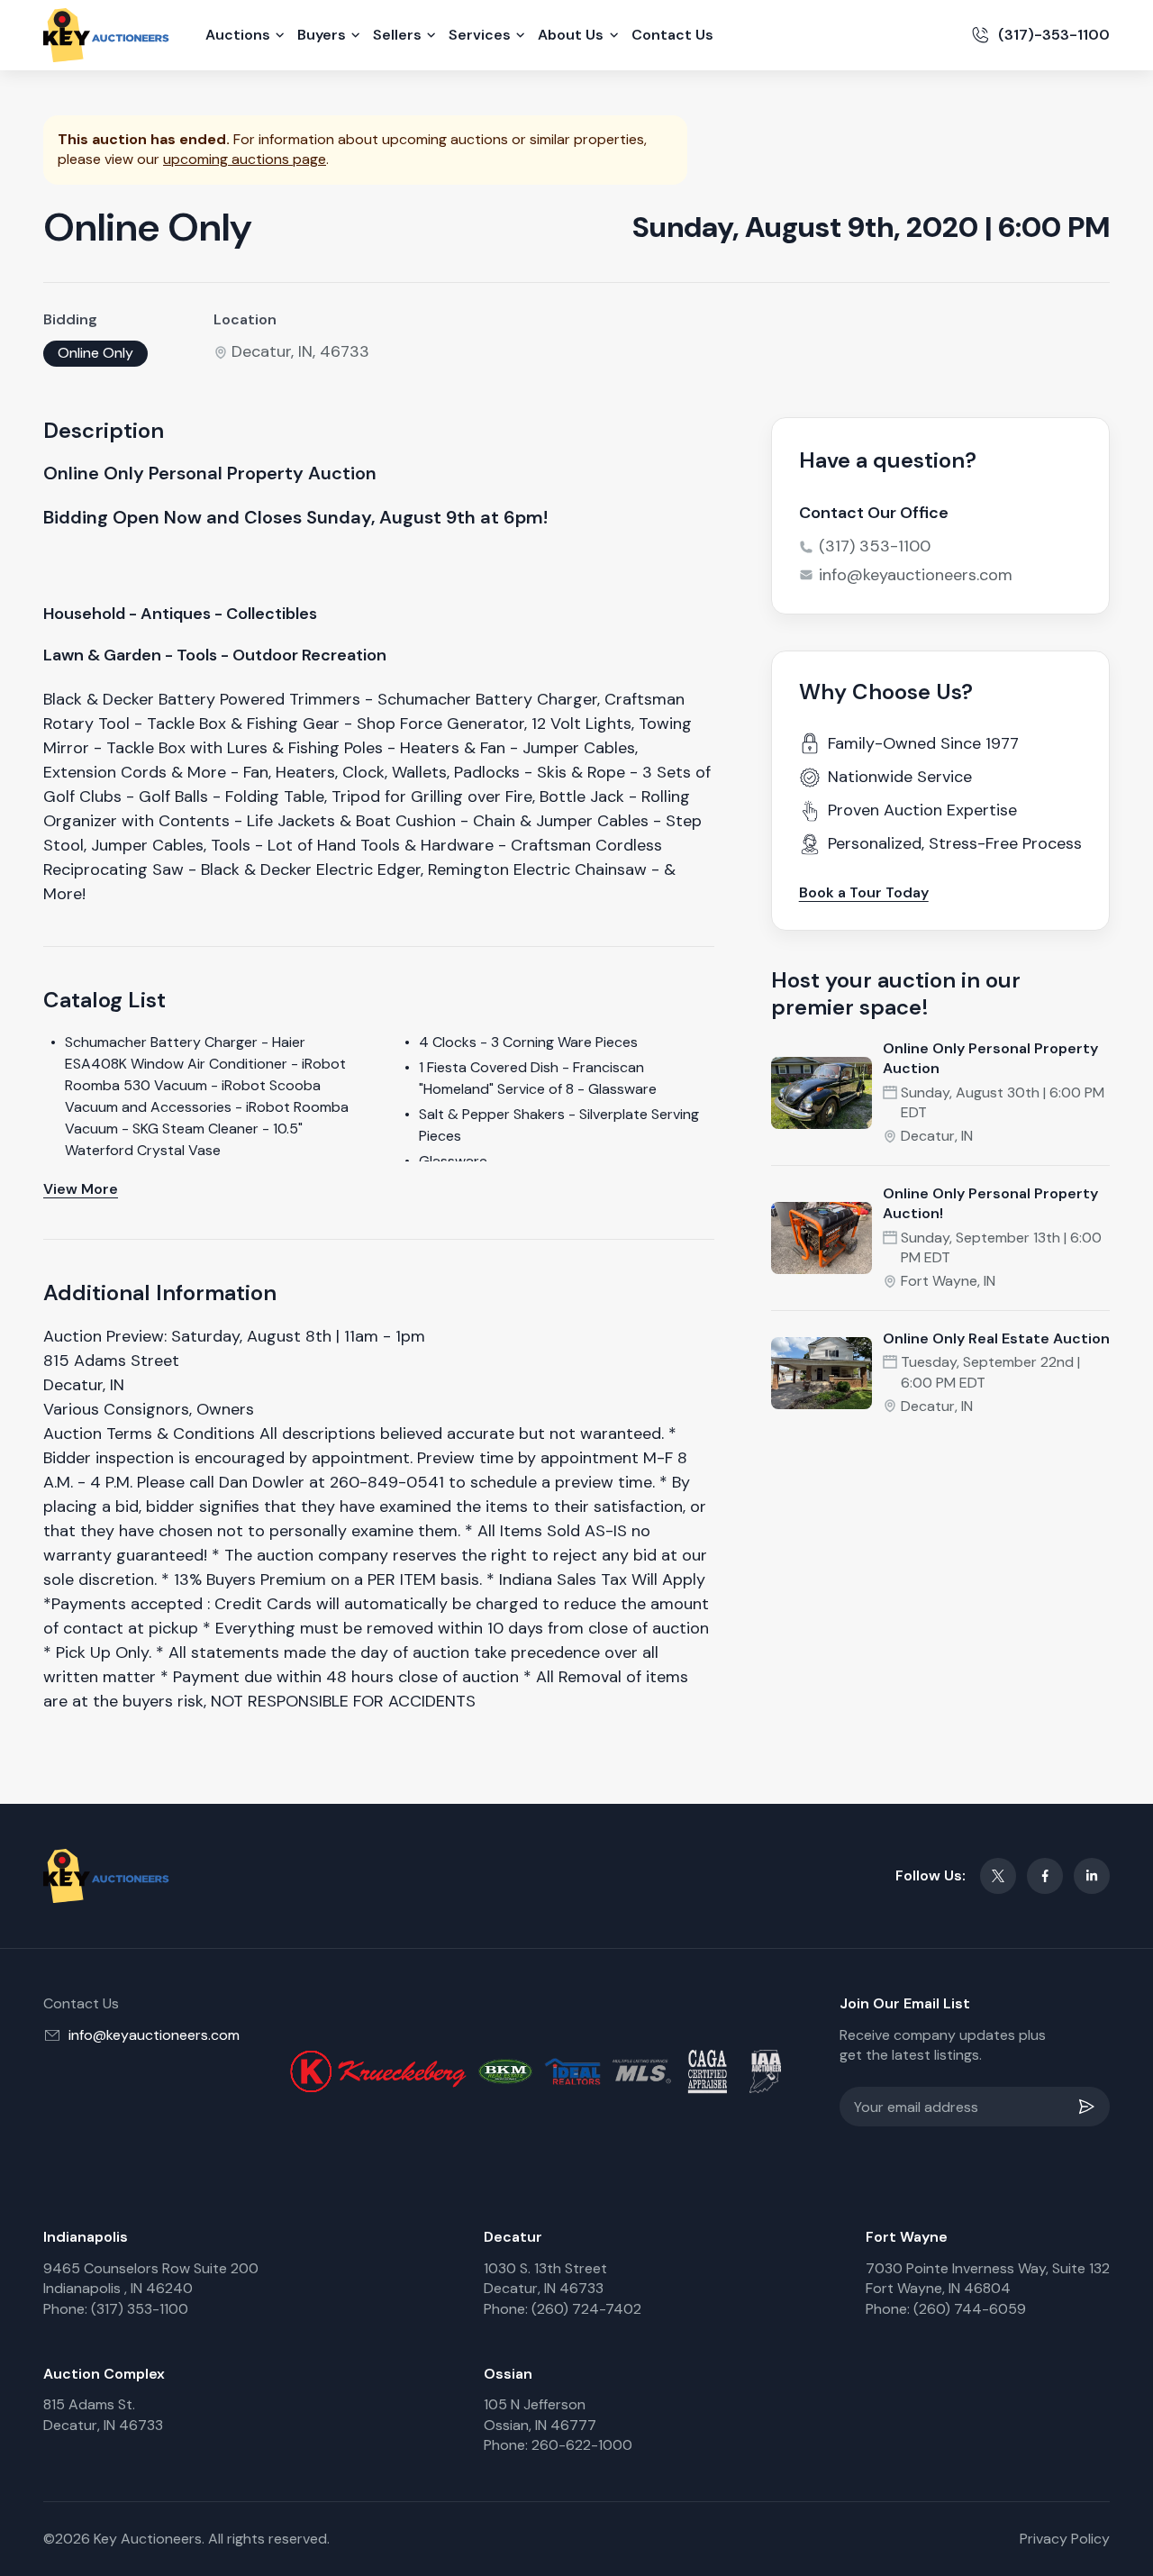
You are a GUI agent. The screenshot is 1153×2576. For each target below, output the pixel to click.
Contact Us (672, 35)
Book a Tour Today (864, 892)
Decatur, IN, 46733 (300, 351)
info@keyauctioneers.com (916, 575)
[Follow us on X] (998, 1876)
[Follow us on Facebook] (1045, 1876)
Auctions (238, 35)
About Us (571, 35)
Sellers (397, 35)
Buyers (322, 35)
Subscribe (1090, 2107)
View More (81, 1189)
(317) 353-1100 (875, 546)
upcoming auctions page (245, 159)
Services (480, 35)
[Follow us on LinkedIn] (1092, 1876)
